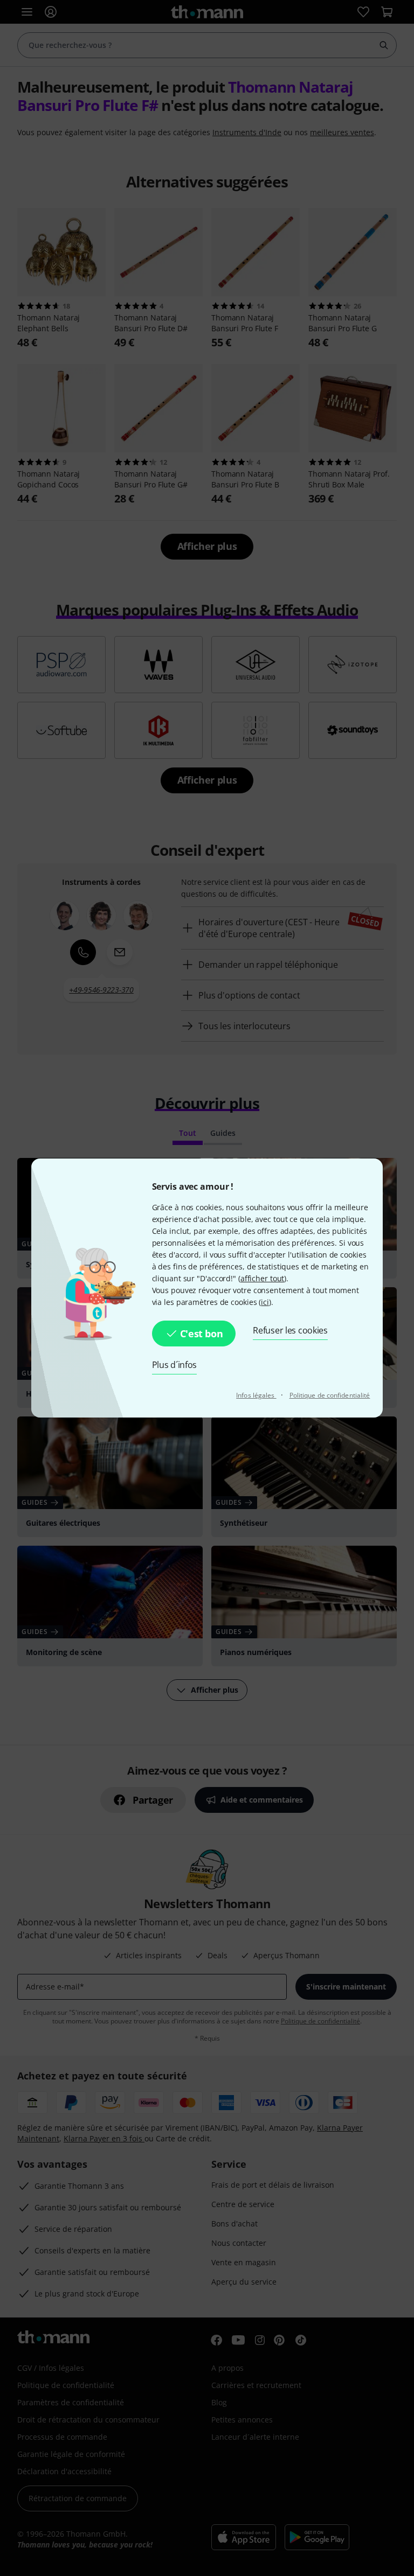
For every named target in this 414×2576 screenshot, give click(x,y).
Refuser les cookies (290, 1330)
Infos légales (256, 1395)
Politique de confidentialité (330, 1395)
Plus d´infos (175, 1365)
